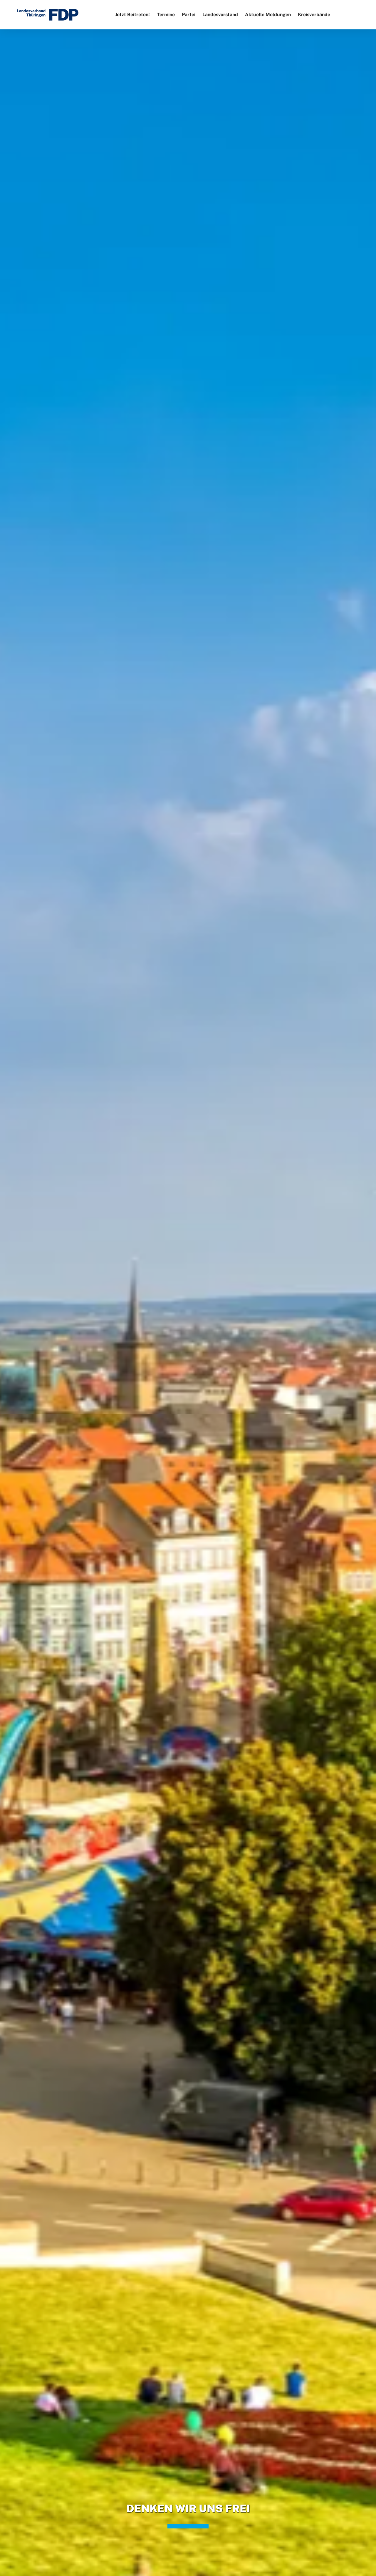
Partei (189, 15)
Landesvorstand (220, 15)
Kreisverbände (314, 15)
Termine (166, 15)
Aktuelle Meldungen (268, 15)
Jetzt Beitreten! (132, 15)
